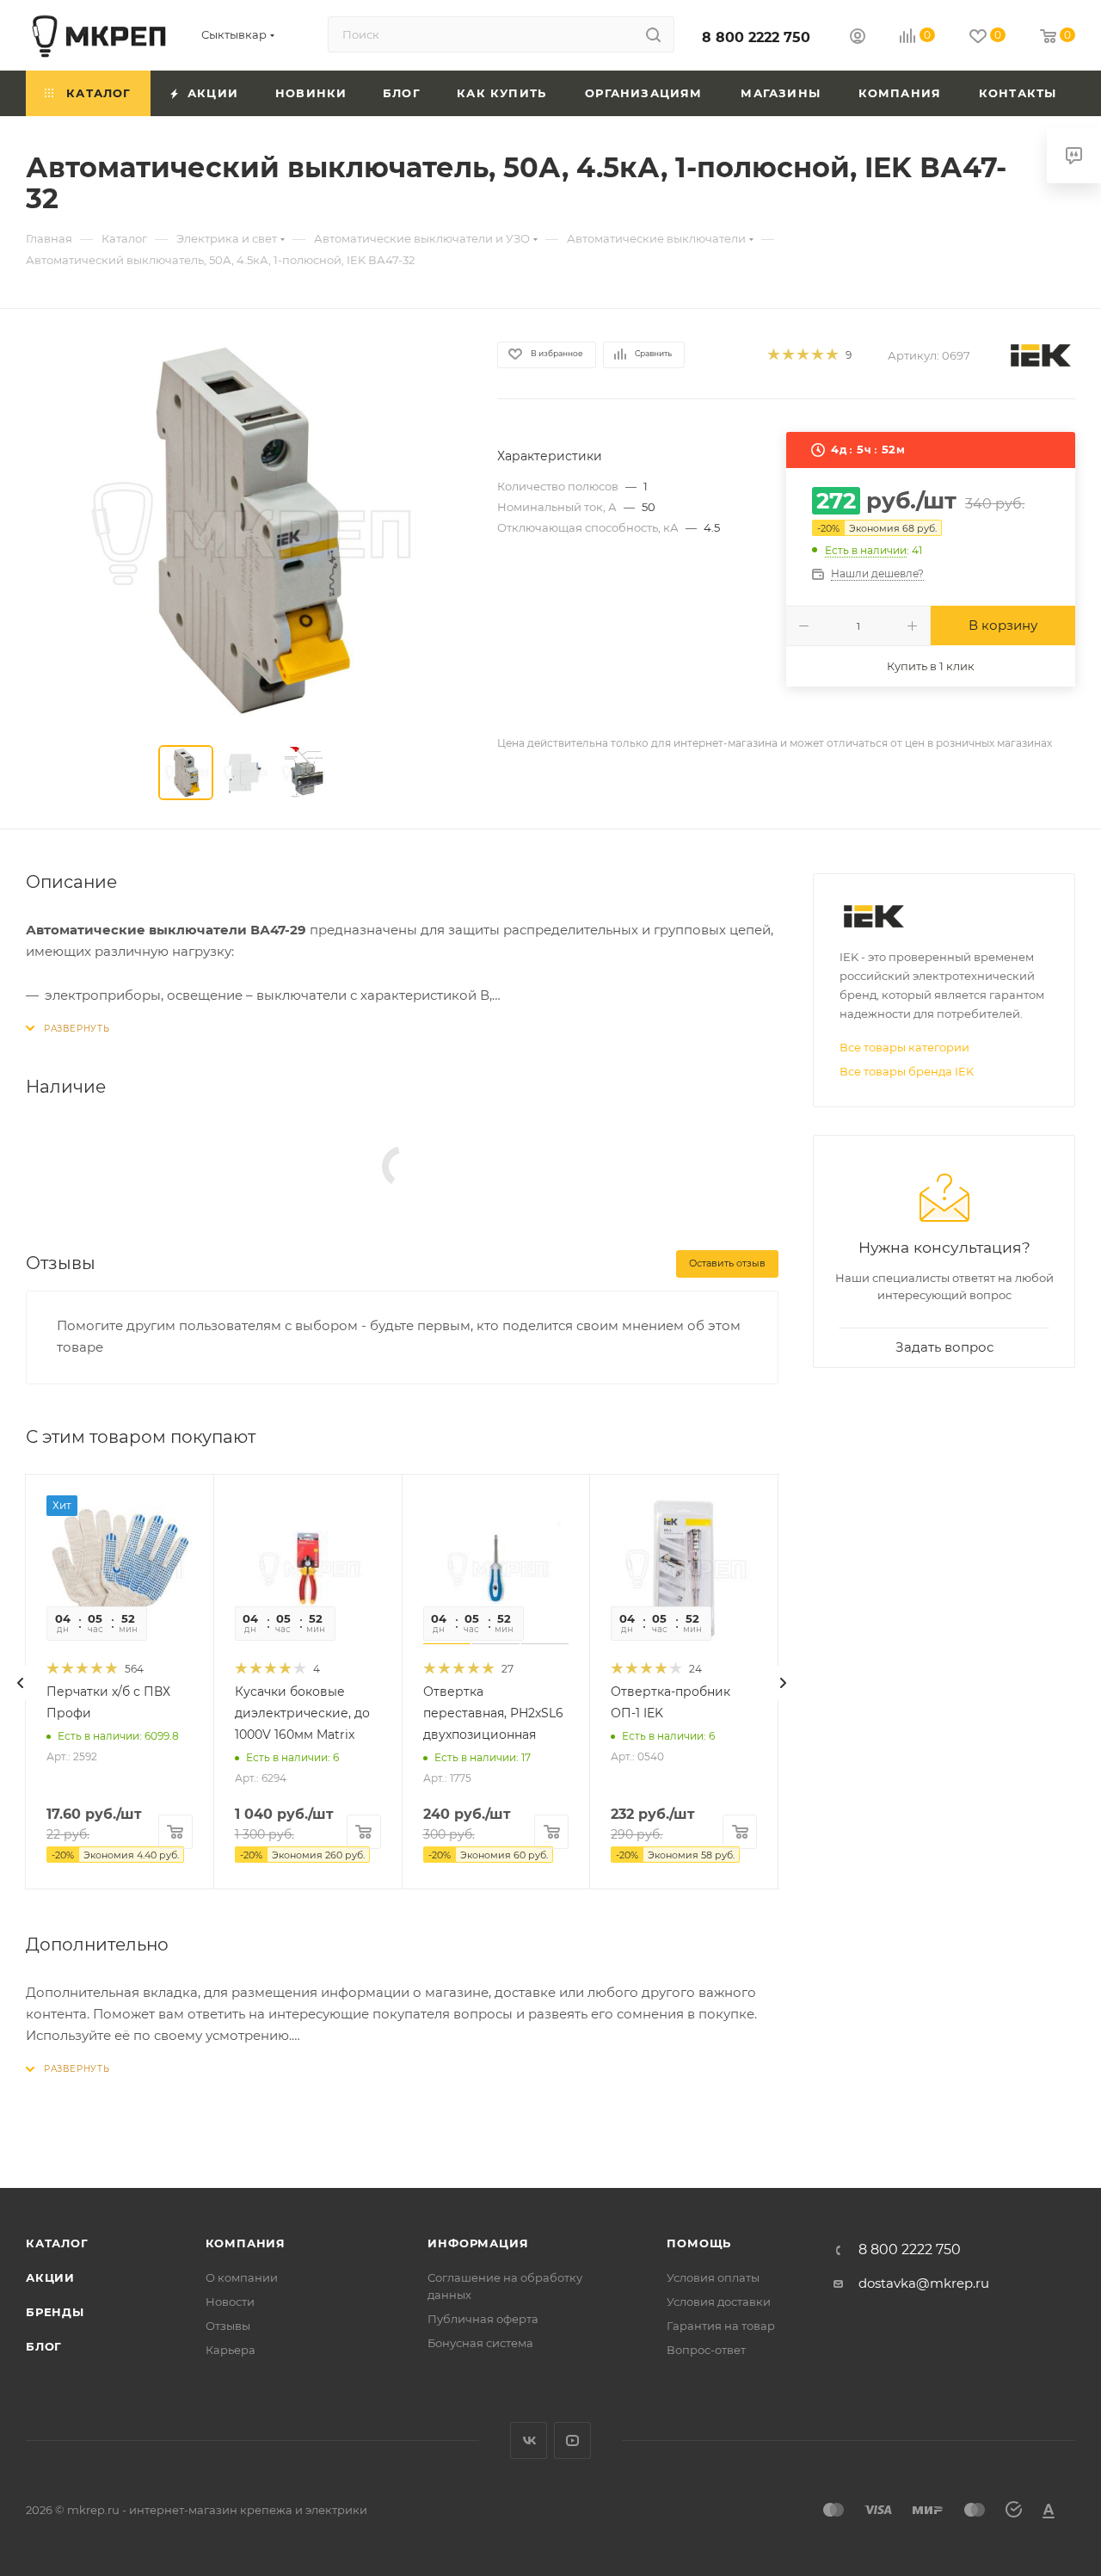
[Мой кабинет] (858, 38)
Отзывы (228, 2326)
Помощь (699, 2243)
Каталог (57, 2243)
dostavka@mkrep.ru (924, 2283)
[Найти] (653, 34)
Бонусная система (480, 2343)
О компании (242, 2277)
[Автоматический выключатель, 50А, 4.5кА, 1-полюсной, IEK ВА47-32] (246, 531)
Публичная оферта (483, 2319)
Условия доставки (719, 2302)
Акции (50, 2277)
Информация (478, 2243)
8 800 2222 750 (756, 37)
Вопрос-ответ (706, 2350)
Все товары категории (904, 1047)
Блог (44, 2346)
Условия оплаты (713, 2277)
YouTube (572, 2440)
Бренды (55, 2312)
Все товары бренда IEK (907, 1071)
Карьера (231, 2350)
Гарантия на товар (721, 2326)
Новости (230, 2302)
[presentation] (21, 1683)
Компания (246, 2243)
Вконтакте (529, 2440)
